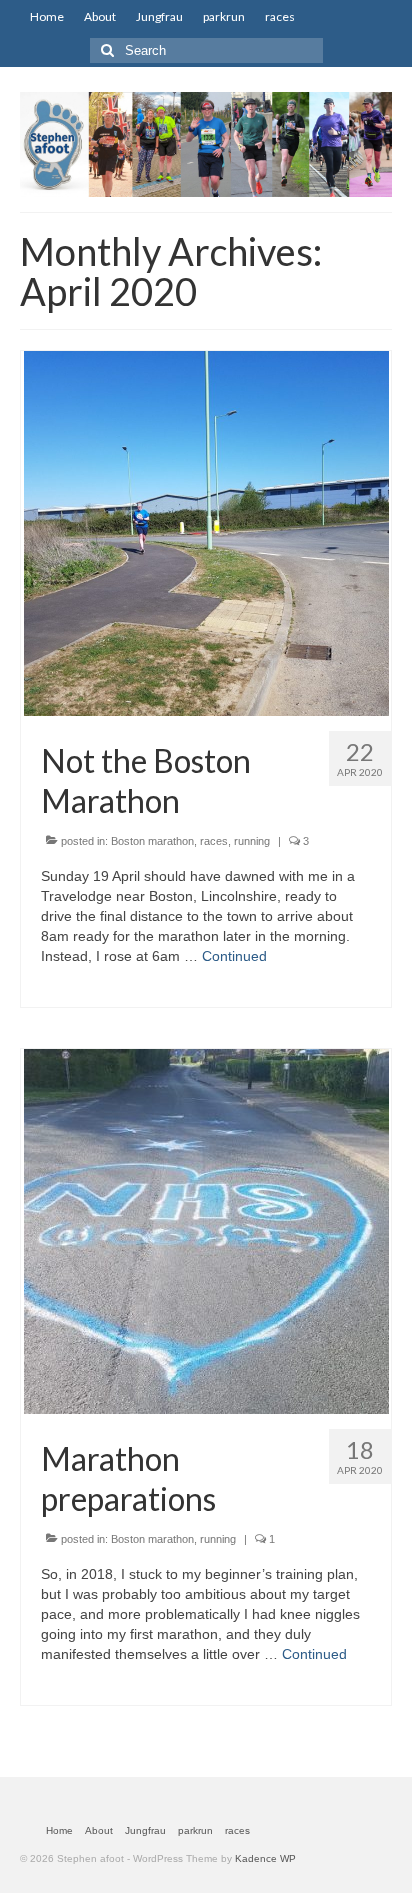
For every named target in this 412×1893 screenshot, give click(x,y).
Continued (234, 956)
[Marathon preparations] (206, 1230)
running (252, 841)
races (214, 841)
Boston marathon (152, 841)
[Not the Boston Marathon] (206, 532)
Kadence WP (265, 1858)
